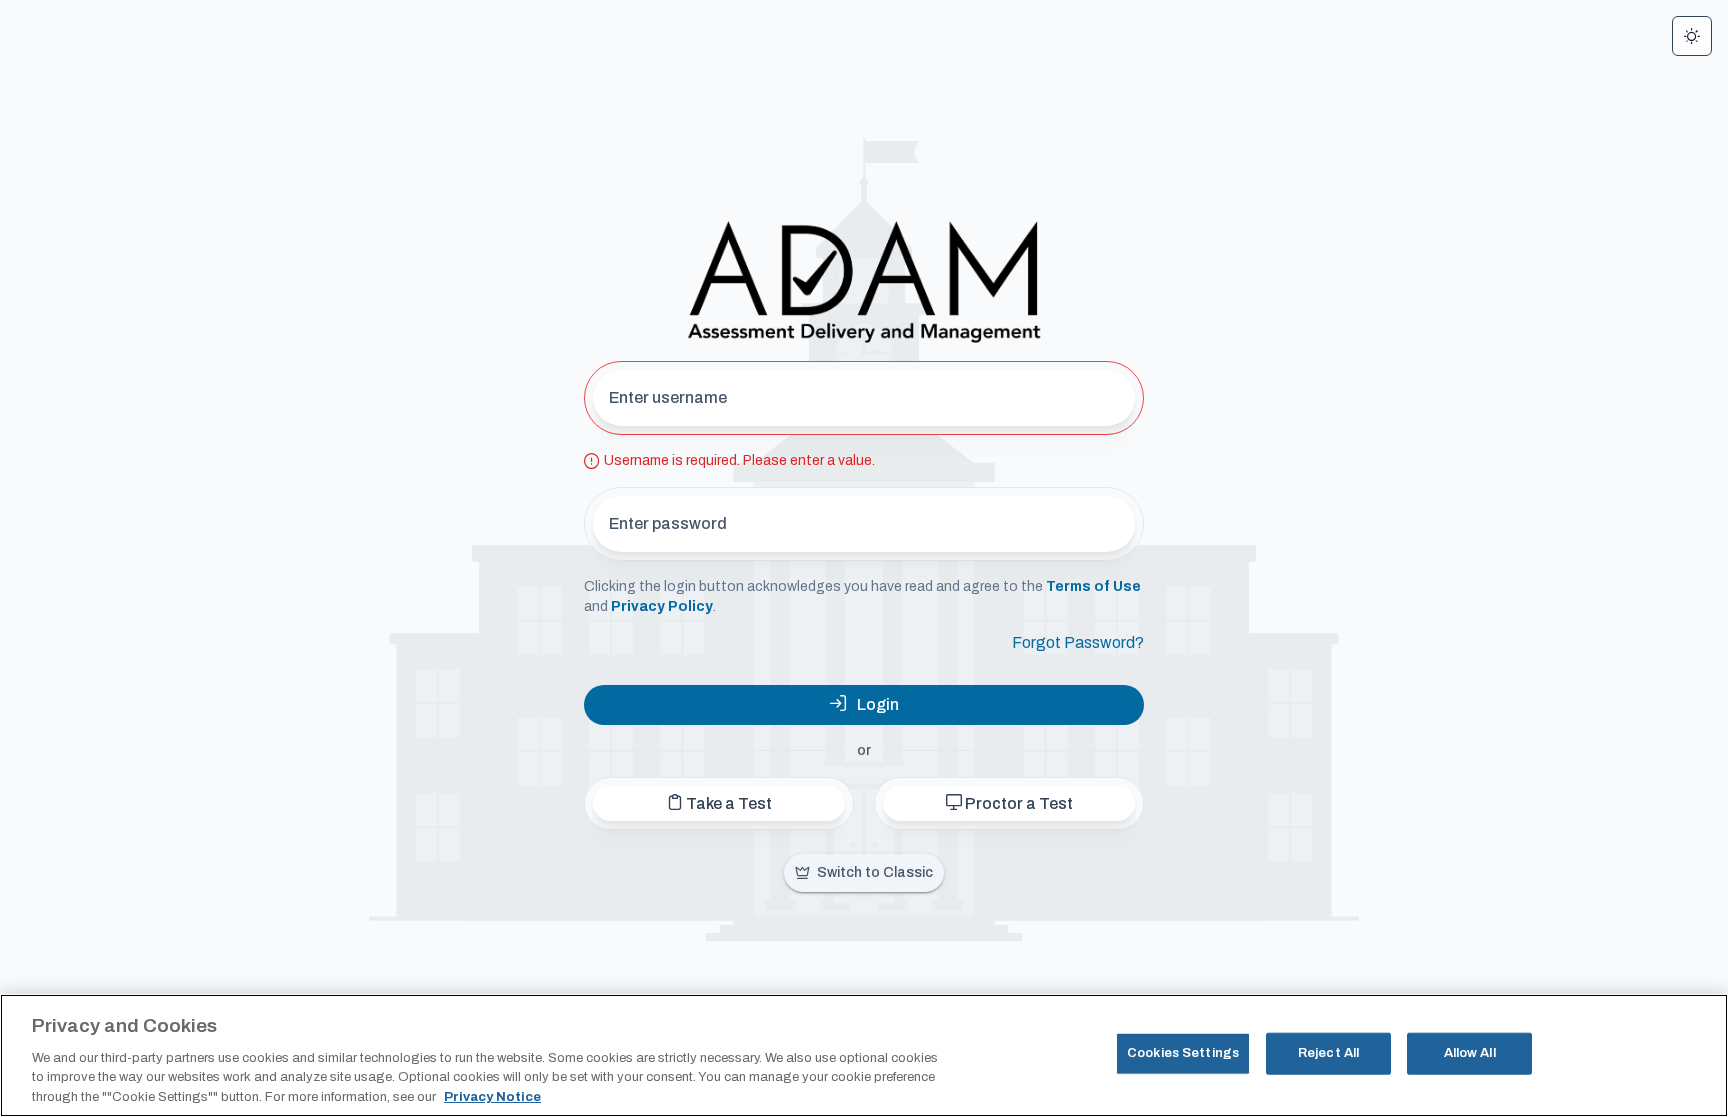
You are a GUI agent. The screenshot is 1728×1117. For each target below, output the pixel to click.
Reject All (1328, 1053)
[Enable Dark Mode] (1692, 36)
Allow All (1470, 1053)
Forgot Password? (1078, 642)
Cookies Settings (1183, 1053)
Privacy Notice (492, 1096)
